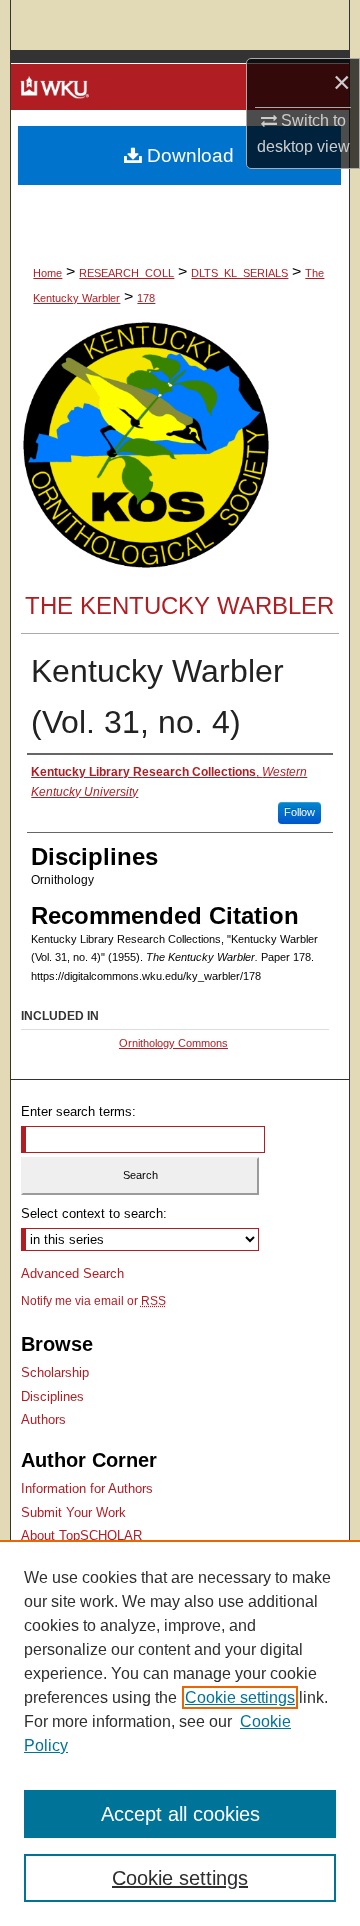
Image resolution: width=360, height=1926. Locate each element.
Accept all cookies (180, 1814)
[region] (180, 1733)
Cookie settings (240, 1697)
